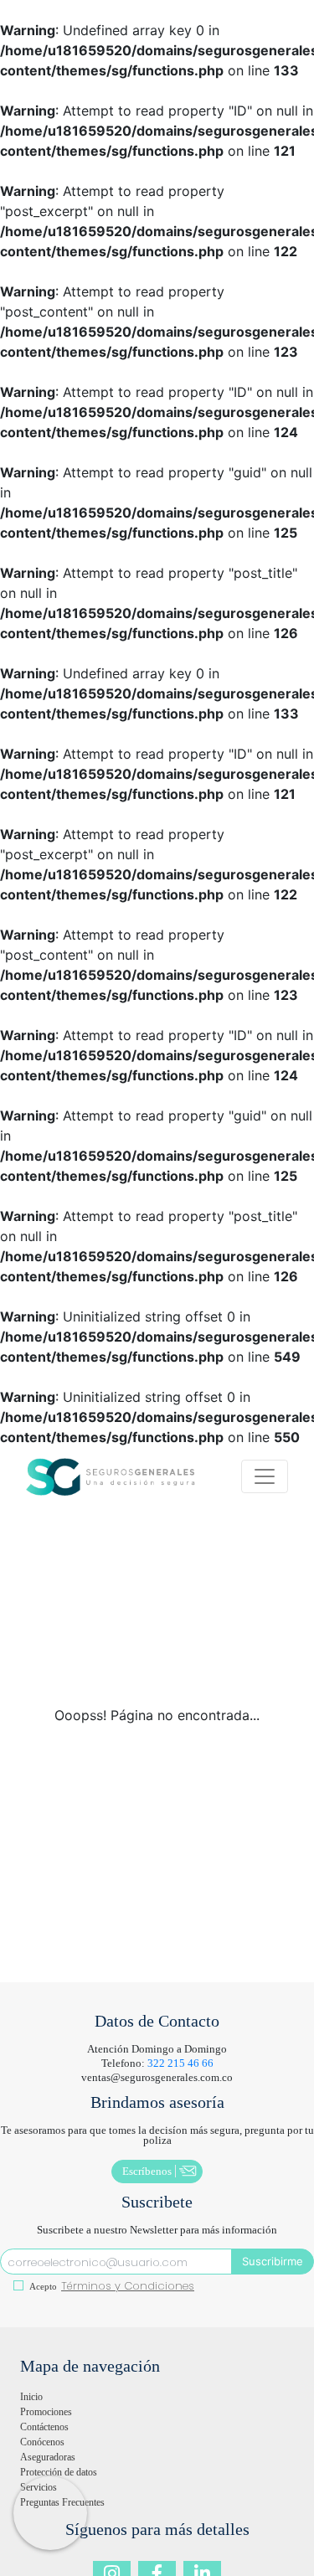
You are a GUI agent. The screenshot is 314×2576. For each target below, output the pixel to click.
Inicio (31, 2397)
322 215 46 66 (180, 2063)
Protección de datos (59, 2472)
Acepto (42, 2286)
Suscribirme (273, 2261)
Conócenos (42, 2442)
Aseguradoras (48, 2457)
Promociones (46, 2412)
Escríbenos (147, 2171)
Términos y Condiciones (128, 2286)
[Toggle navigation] (265, 1476)
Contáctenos (44, 2427)
